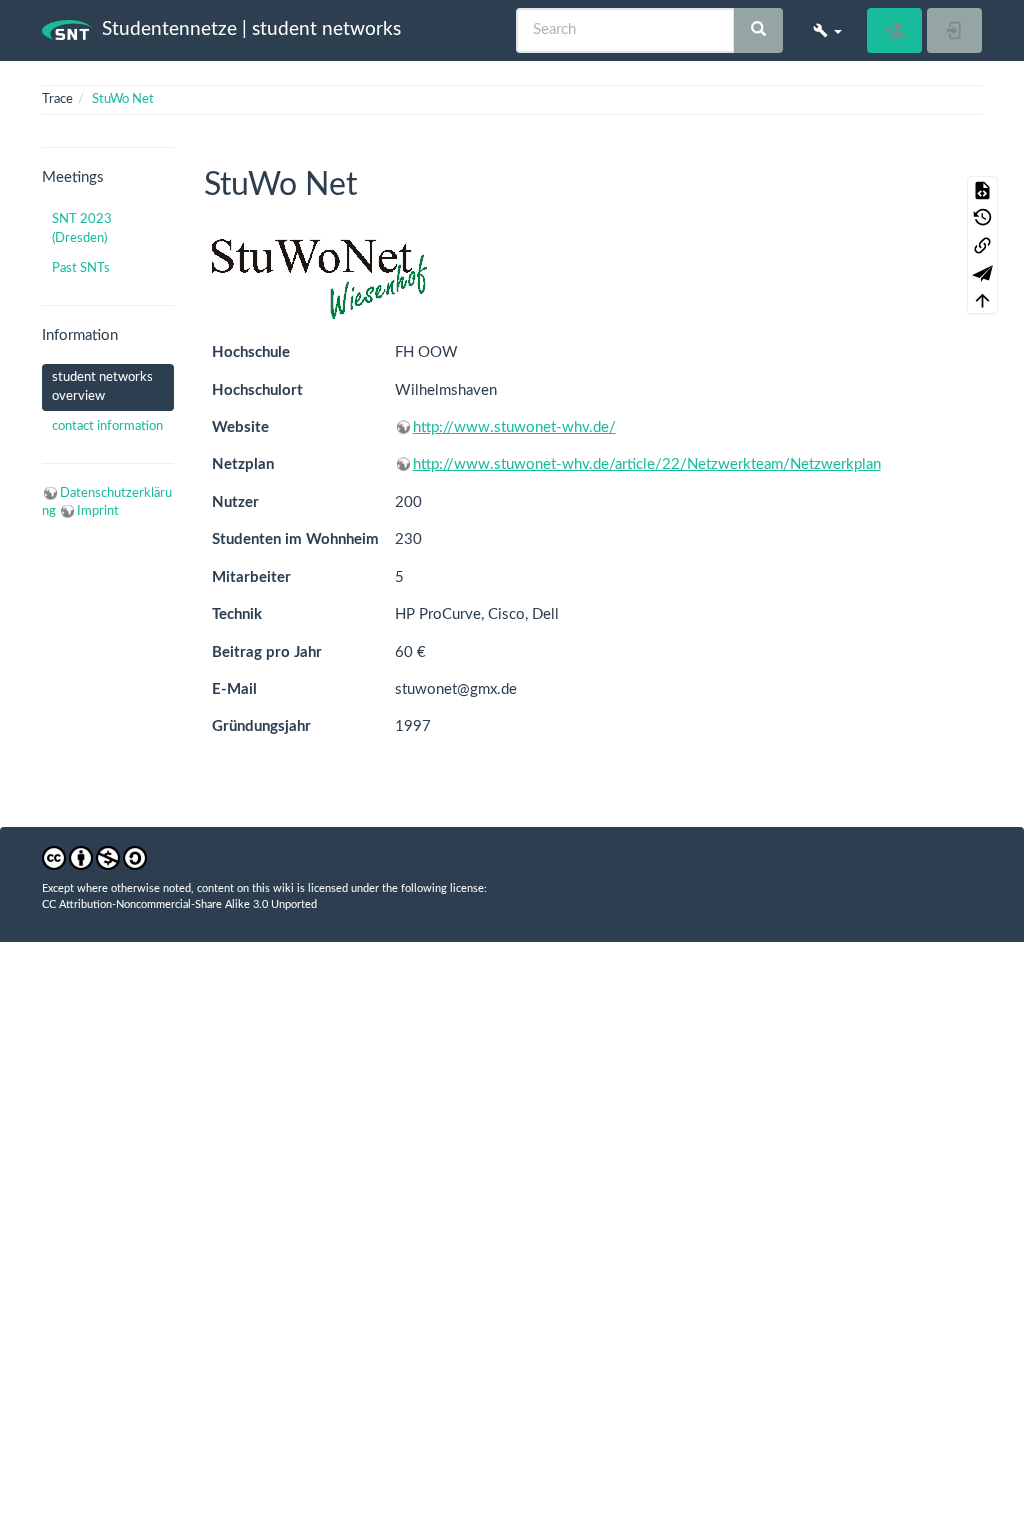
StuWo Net (123, 99)
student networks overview (102, 386)
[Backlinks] (982, 245)
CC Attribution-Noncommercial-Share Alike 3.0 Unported (179, 904)
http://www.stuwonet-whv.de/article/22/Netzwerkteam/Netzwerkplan (647, 464)
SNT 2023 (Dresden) (82, 228)
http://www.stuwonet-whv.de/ (514, 427)
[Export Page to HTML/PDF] (982, 273)
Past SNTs (81, 268)
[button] (827, 30)
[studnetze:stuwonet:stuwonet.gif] (317, 278)
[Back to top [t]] (982, 301)
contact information (107, 426)
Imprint (98, 511)
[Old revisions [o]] (982, 218)
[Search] (758, 30)
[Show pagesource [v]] (982, 190)
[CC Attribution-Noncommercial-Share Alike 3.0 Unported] (94, 858)
